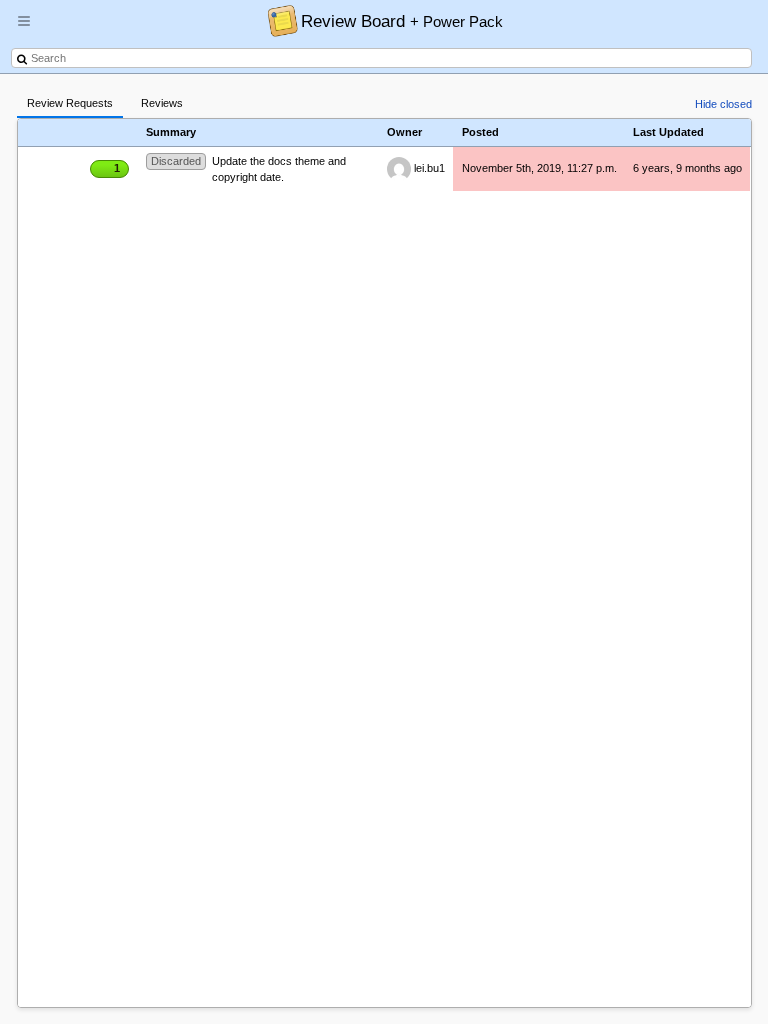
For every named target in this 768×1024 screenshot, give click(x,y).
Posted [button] (480, 132)
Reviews (162, 103)
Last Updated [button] (668, 132)
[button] (24, 29)
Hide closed (723, 104)
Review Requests (70, 103)
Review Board (402, 21)
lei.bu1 (428, 168)
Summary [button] (171, 132)
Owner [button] (404, 132)
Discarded (176, 161)
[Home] (277, 20)
